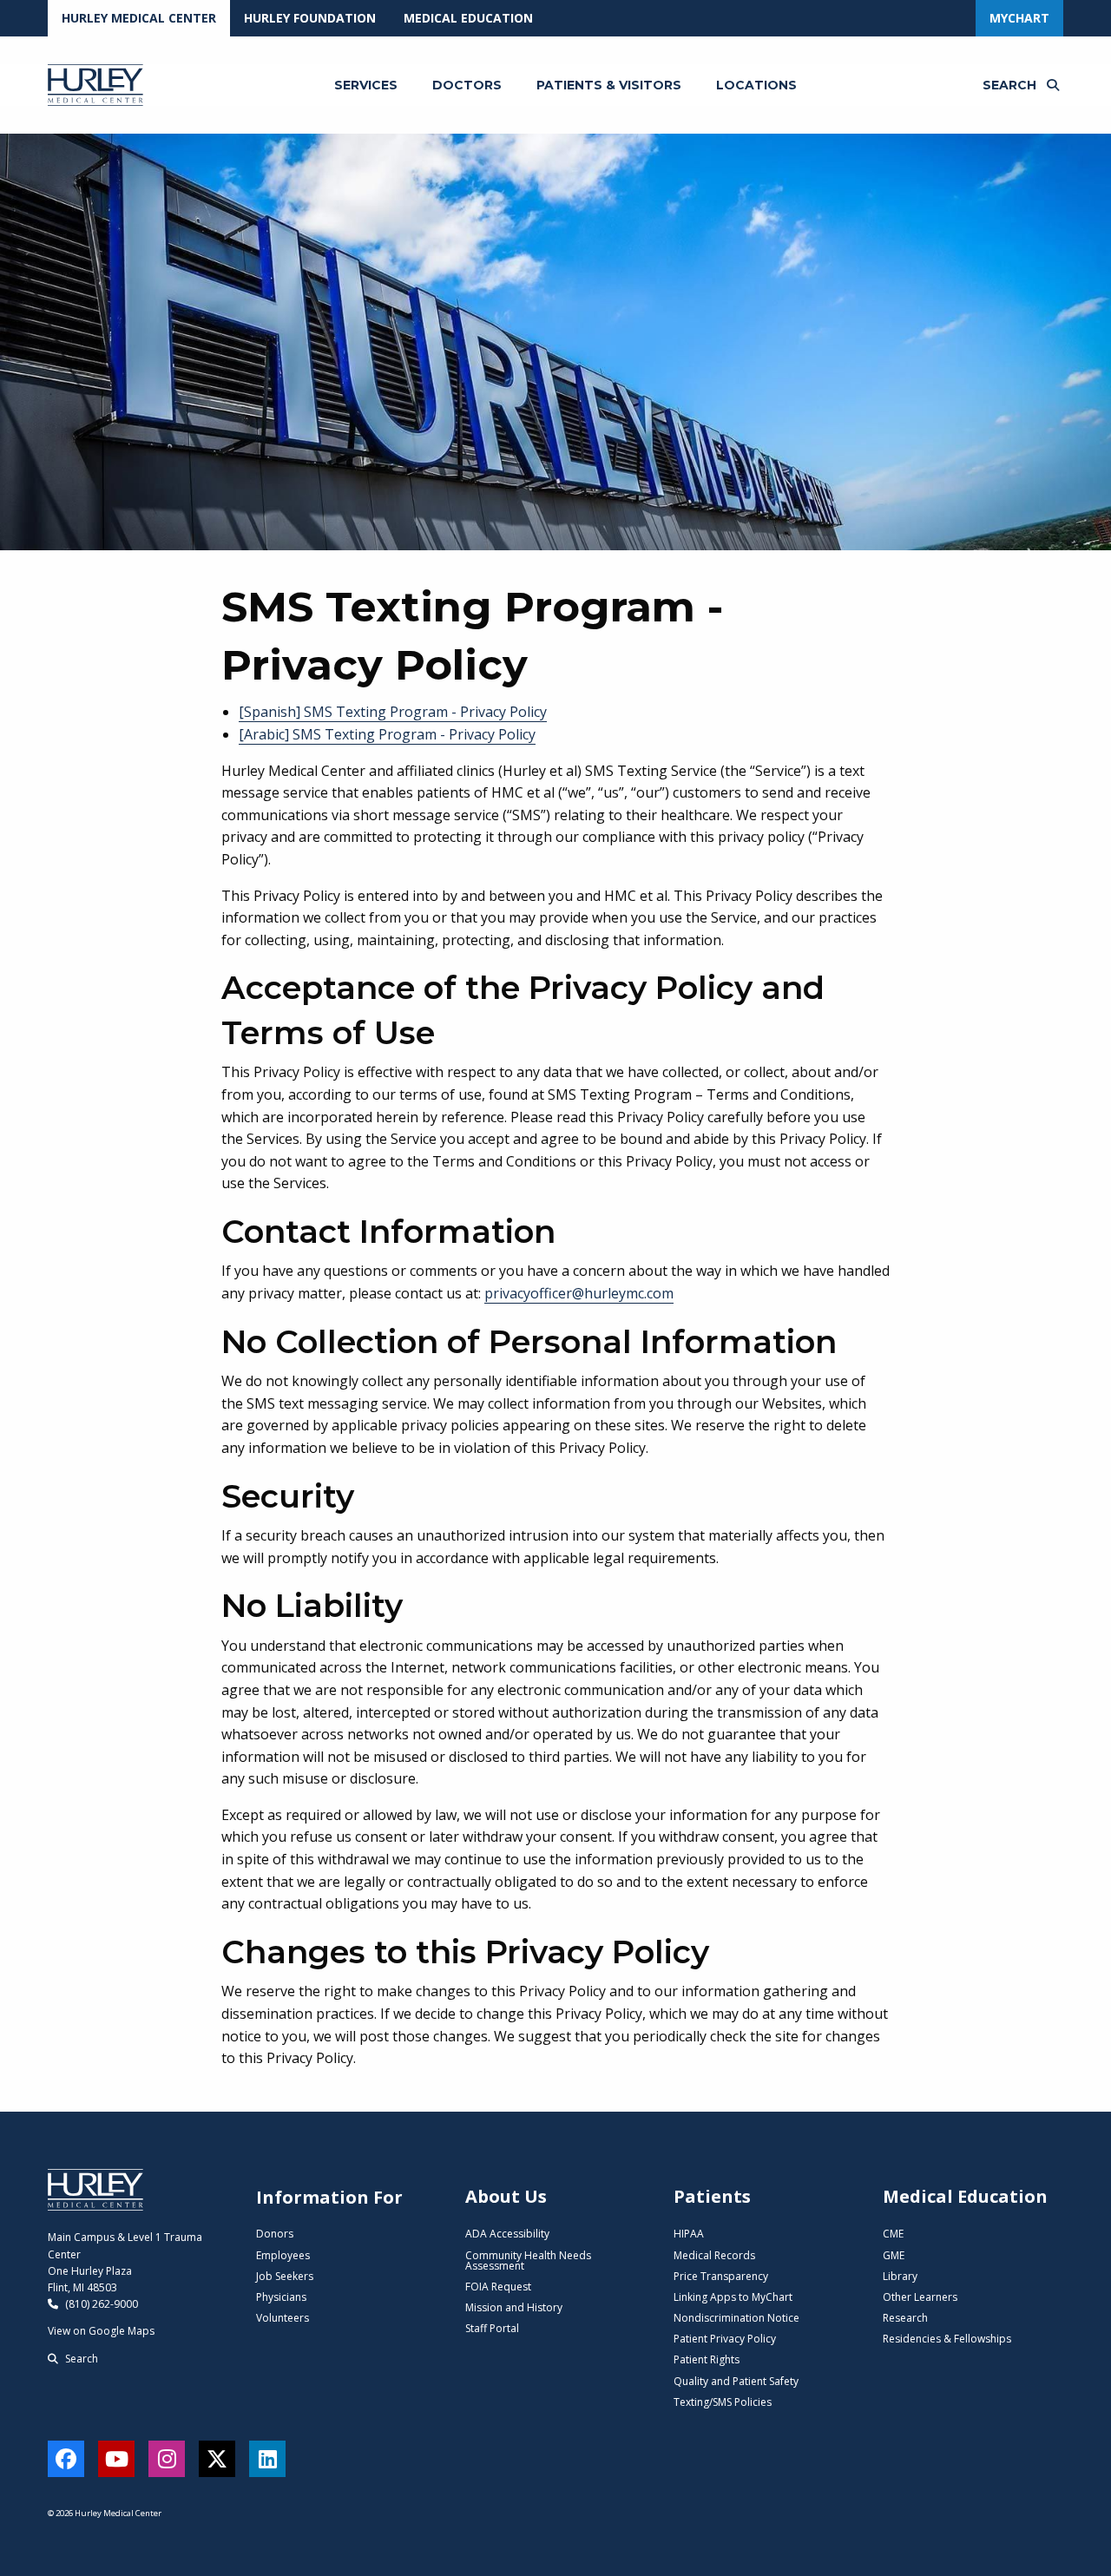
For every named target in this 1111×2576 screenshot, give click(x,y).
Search (80, 2359)
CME (893, 2234)
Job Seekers (285, 2276)
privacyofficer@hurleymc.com (579, 1293)
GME (894, 2255)
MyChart (1019, 18)
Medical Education (468, 18)
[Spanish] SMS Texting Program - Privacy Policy (393, 712)
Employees (283, 2255)
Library (900, 2276)
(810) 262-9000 (100, 2304)
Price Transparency (721, 2276)
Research (905, 2318)
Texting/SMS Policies (723, 2402)
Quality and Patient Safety (736, 2381)
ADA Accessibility (507, 2234)
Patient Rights (707, 2359)
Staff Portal (492, 2328)
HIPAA (689, 2234)
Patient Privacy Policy (725, 2339)
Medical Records (714, 2255)
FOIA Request (498, 2287)
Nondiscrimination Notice (736, 2318)
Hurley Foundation (310, 18)
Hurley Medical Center (139, 18)
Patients (712, 2196)
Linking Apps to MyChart (733, 2297)
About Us (506, 2196)
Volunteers (283, 2318)
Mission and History (514, 2307)
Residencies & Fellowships (947, 2339)
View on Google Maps (101, 2331)
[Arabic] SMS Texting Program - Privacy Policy (387, 734)
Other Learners (920, 2297)
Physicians (281, 2297)
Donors (275, 2234)
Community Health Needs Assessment (528, 2261)
